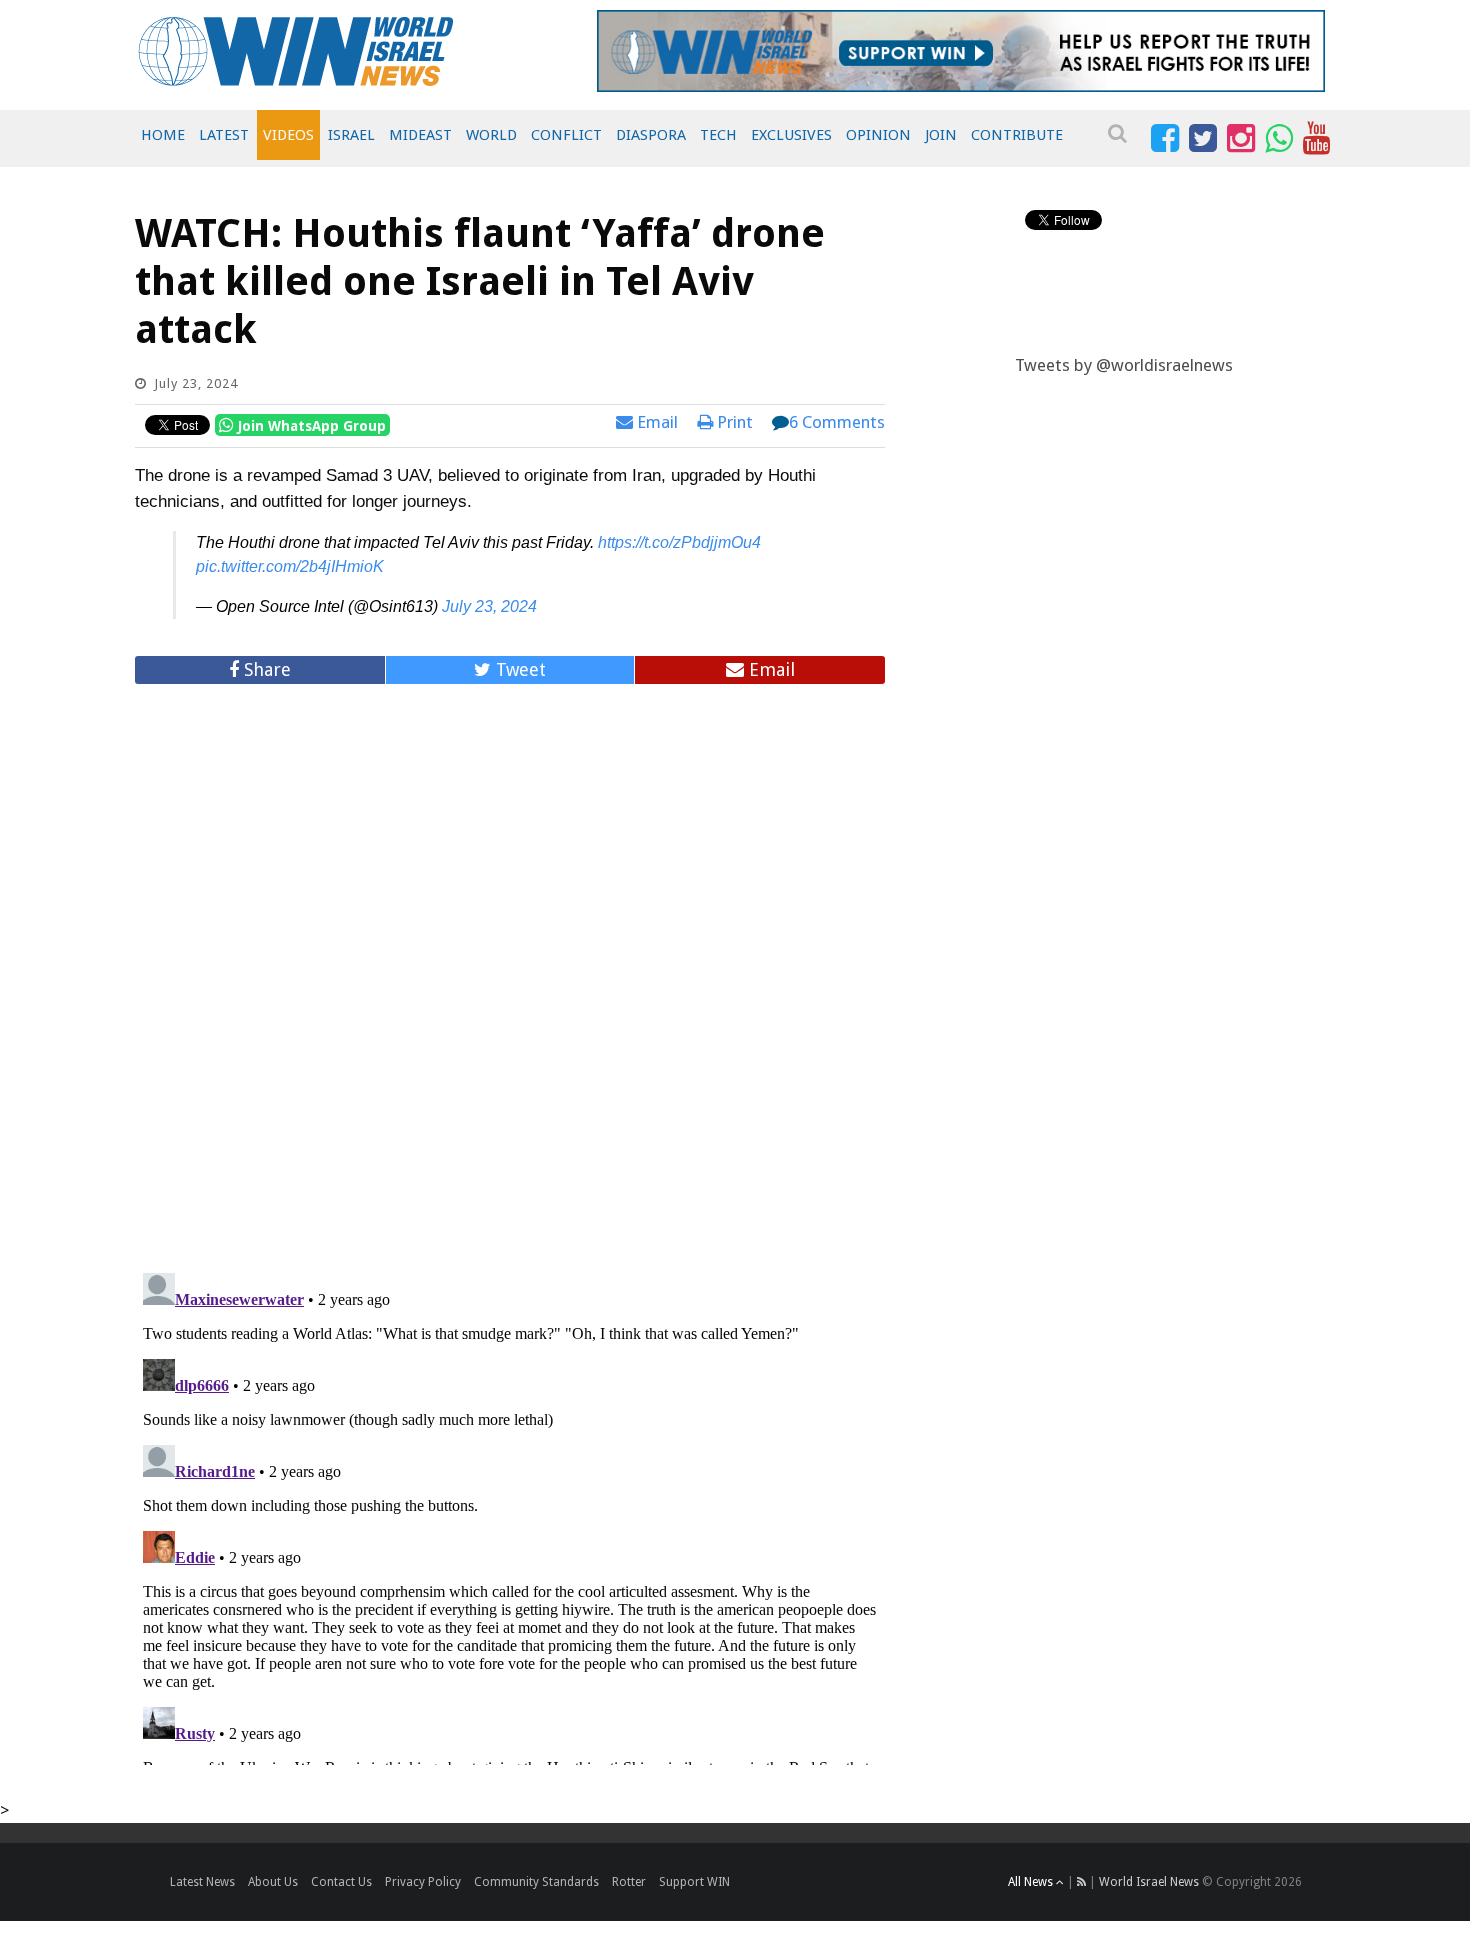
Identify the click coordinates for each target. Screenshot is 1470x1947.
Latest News (202, 1882)
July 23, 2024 (489, 606)
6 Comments (837, 422)
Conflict (566, 135)
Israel (351, 135)
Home (163, 135)
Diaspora (651, 135)
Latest (224, 135)
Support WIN (694, 1882)
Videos (288, 135)
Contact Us (341, 1882)
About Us (273, 1882)
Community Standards (536, 1882)
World (491, 135)
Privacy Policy (423, 1882)
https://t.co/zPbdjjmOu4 (679, 542)
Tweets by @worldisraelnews (1124, 365)
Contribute (1017, 135)
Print (733, 422)
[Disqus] (510, 970)
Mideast (420, 135)
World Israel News (1149, 1882)
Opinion (878, 135)
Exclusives (791, 135)
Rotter (629, 1882)
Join (941, 135)
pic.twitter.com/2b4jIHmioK (290, 566)
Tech (718, 135)
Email (655, 422)
